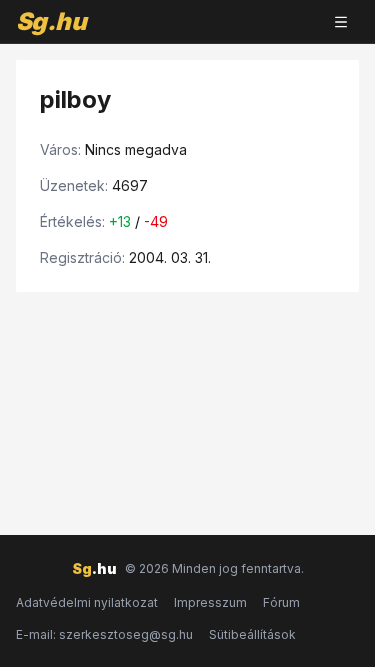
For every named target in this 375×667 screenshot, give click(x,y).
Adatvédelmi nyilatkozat (87, 602)
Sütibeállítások (252, 634)
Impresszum (210, 602)
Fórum (281, 602)
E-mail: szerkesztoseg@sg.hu (104, 634)
